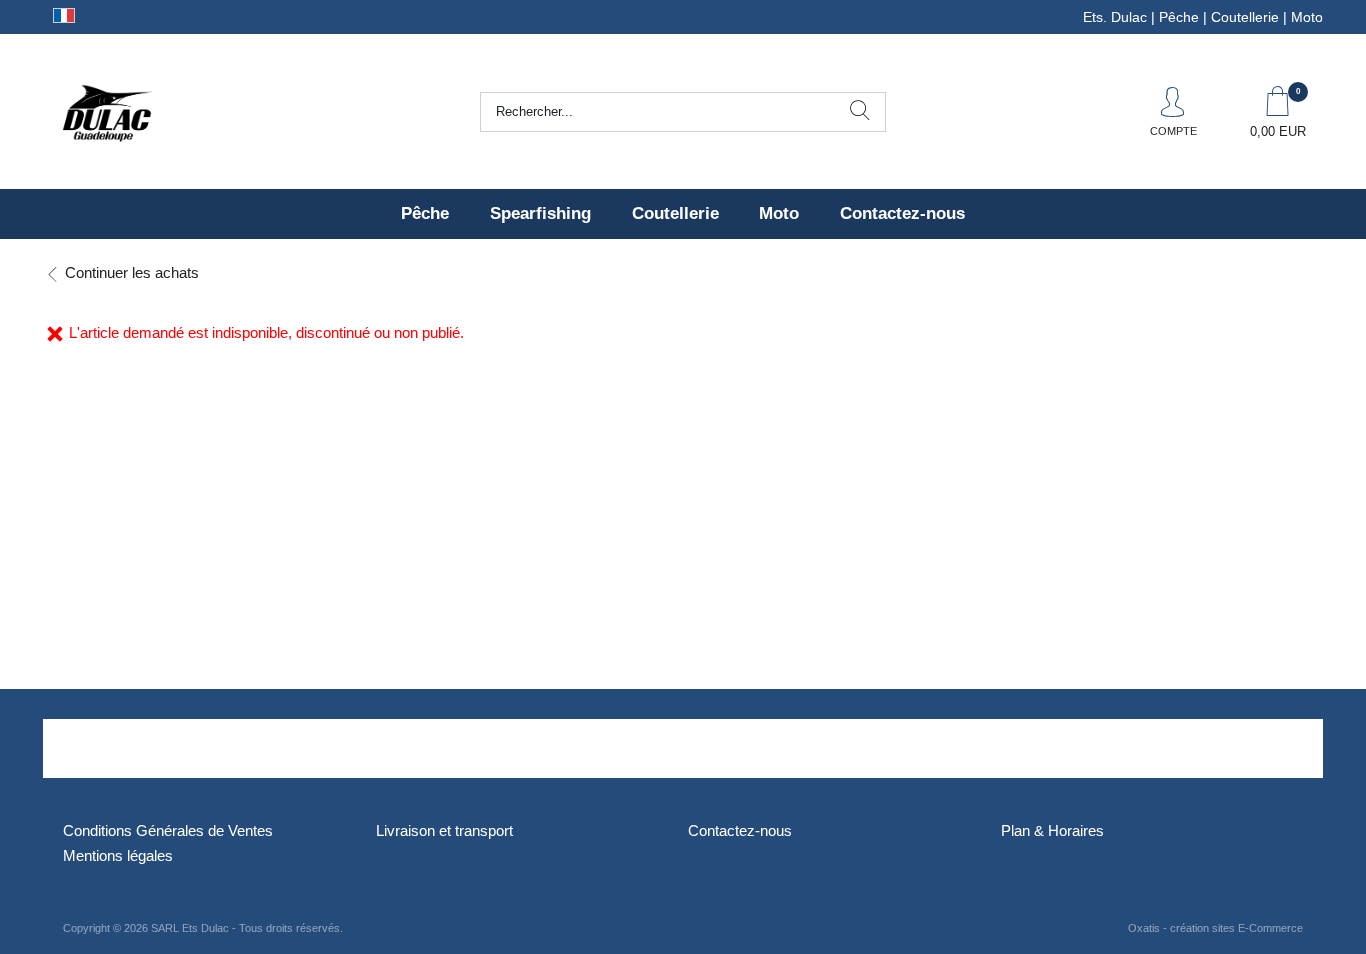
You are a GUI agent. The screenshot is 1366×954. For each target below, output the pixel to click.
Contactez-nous (902, 213)
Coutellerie (675, 213)
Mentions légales (118, 855)
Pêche (425, 213)
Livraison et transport (444, 830)
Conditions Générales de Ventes (168, 830)
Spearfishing (540, 213)
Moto (779, 213)
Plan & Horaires (1052, 830)
